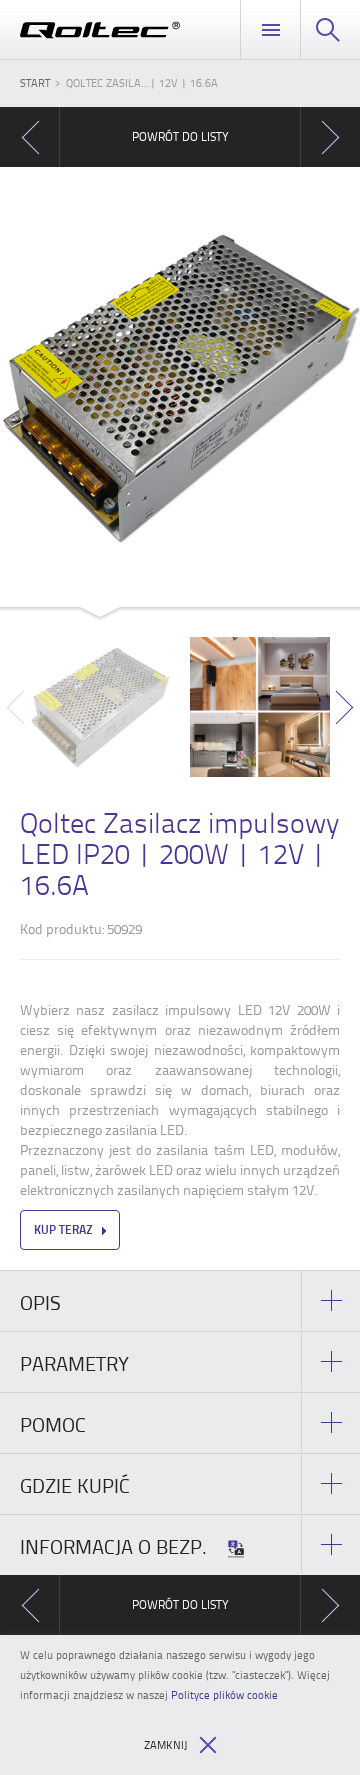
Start (35, 82)
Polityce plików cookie (224, 1694)
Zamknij (165, 1744)
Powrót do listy (180, 136)
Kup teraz (63, 1229)
